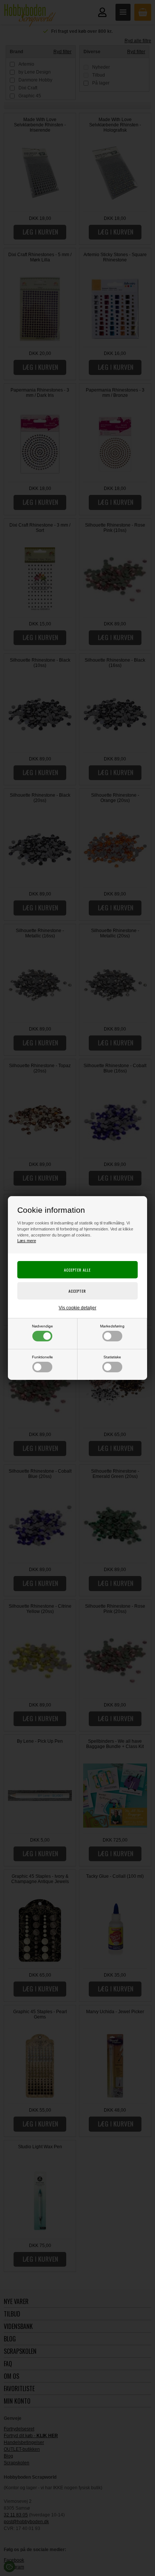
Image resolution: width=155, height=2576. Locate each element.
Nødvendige (43, 1326)
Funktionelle (43, 1357)
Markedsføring (112, 1326)
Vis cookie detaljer (77, 1308)
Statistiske (112, 1357)
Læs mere (27, 1241)
